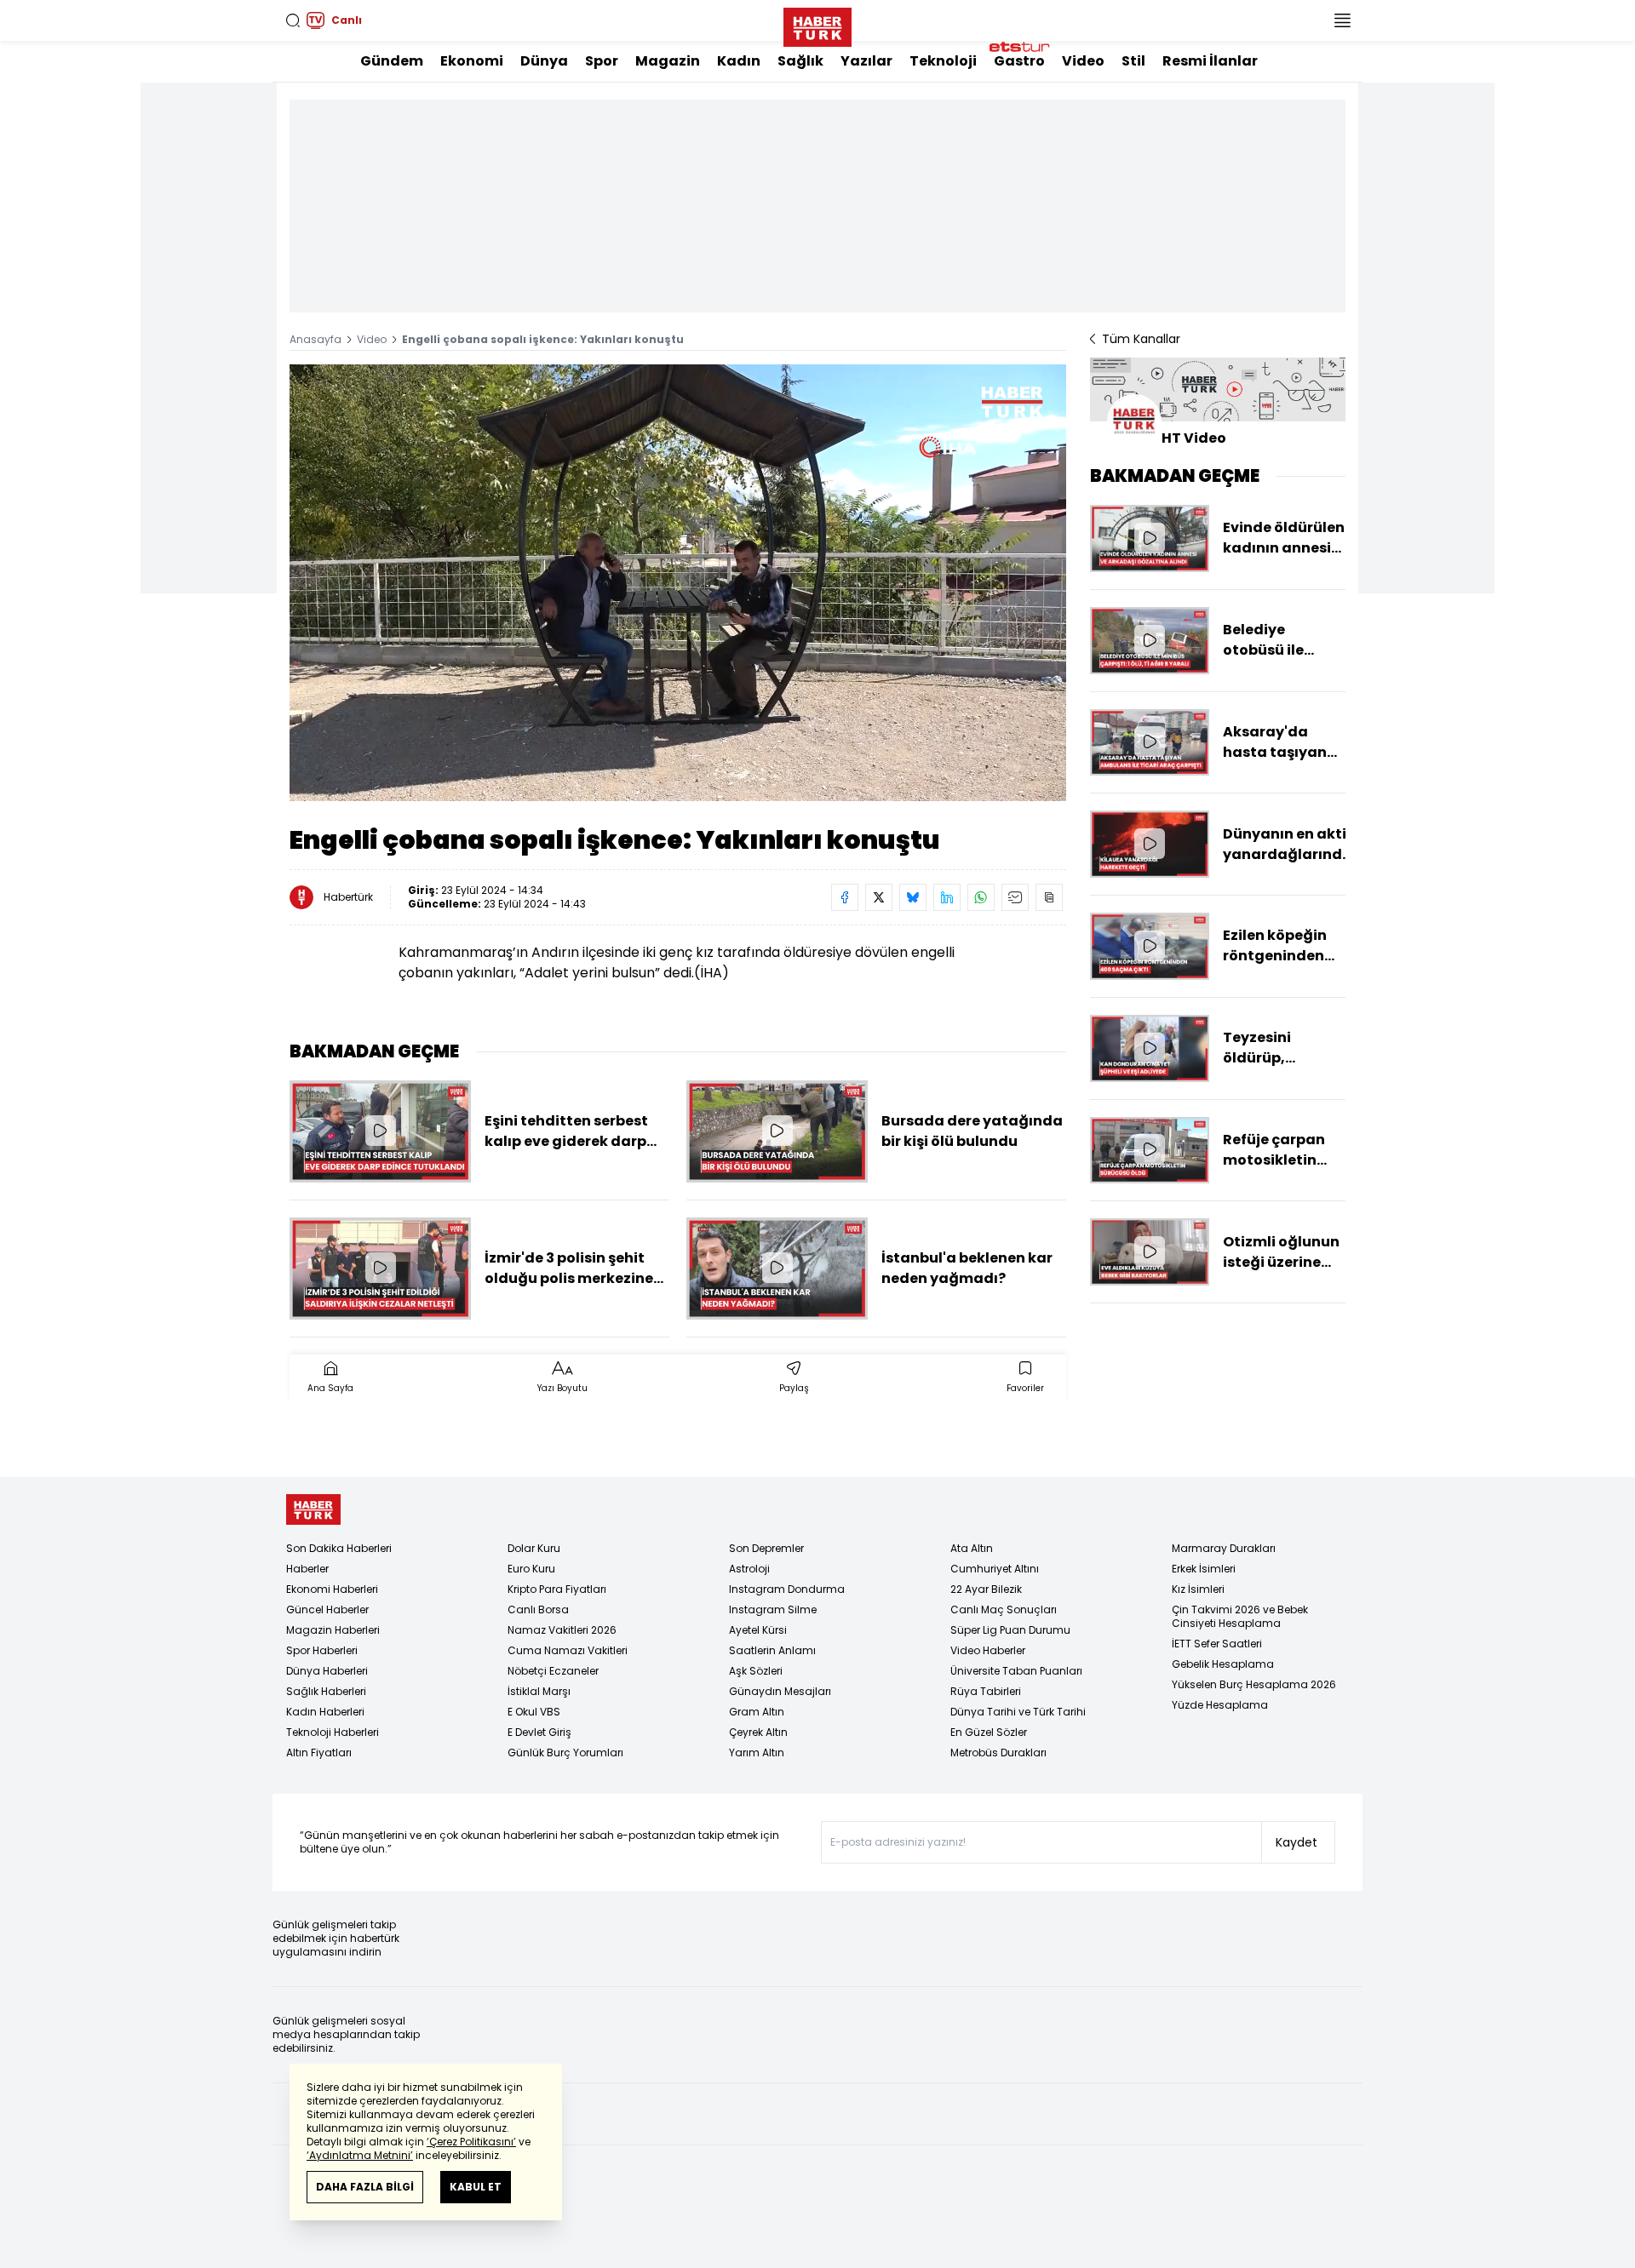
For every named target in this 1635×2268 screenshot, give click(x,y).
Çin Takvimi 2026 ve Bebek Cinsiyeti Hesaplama (1240, 1616)
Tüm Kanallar (1141, 339)
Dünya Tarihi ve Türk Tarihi (1018, 1712)
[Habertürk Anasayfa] (817, 24)
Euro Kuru (531, 1569)
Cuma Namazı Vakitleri (568, 1650)
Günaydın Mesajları (780, 1691)
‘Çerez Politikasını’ (471, 2142)
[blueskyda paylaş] (913, 897)
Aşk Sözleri (756, 1671)
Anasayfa (316, 339)
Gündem (392, 61)
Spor (602, 61)
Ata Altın (972, 1548)
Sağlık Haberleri (326, 1691)
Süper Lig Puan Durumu (1010, 1630)
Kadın (739, 61)
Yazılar (866, 61)
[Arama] (293, 20)
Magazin (668, 61)
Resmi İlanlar (1210, 61)
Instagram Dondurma (787, 1589)
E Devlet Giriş (539, 1732)
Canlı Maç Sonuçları (1004, 1609)
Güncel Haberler (327, 1609)
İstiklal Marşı (539, 1691)
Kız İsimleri (1198, 1589)
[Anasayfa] (313, 1510)
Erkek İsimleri (1204, 1569)
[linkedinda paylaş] (947, 897)
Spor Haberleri (322, 1650)
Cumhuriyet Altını (995, 1569)
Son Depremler (766, 1548)
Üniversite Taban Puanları (1016, 1671)
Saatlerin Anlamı (772, 1650)
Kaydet (1297, 1842)
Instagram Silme (773, 1609)
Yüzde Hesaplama (1220, 1705)
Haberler (307, 1569)
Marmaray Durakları (1224, 1548)
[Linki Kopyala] (1049, 897)
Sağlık (800, 61)
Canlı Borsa (538, 1609)
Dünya (544, 61)
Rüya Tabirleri (986, 1691)
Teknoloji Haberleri (333, 1732)
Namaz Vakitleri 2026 (562, 1630)
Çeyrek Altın (758, 1732)
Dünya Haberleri (327, 1671)
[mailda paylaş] (1015, 897)
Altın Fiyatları (319, 1753)
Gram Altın (757, 1712)
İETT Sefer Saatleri (1217, 1644)
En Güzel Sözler (989, 1732)
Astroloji (749, 1569)
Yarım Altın (757, 1753)
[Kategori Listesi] (1342, 20)
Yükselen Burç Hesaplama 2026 (1254, 1684)
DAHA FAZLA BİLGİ (365, 2187)
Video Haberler (988, 1650)
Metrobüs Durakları (998, 1753)
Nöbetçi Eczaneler (553, 1671)
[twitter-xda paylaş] (879, 897)
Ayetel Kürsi (758, 1630)
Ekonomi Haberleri (332, 1589)
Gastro (1019, 61)
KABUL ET (476, 2187)
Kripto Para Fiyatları (557, 1589)
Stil (1133, 61)
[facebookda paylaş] (845, 897)
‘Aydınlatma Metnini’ (360, 2155)
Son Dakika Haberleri (339, 1548)
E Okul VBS (534, 1712)
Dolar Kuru (534, 1548)
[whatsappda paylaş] (981, 897)
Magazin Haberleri (333, 1630)
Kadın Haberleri (325, 1712)
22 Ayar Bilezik (986, 1589)
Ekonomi (472, 61)
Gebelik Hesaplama (1223, 1664)
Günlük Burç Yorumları (565, 1753)
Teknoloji (943, 61)
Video (1083, 61)
